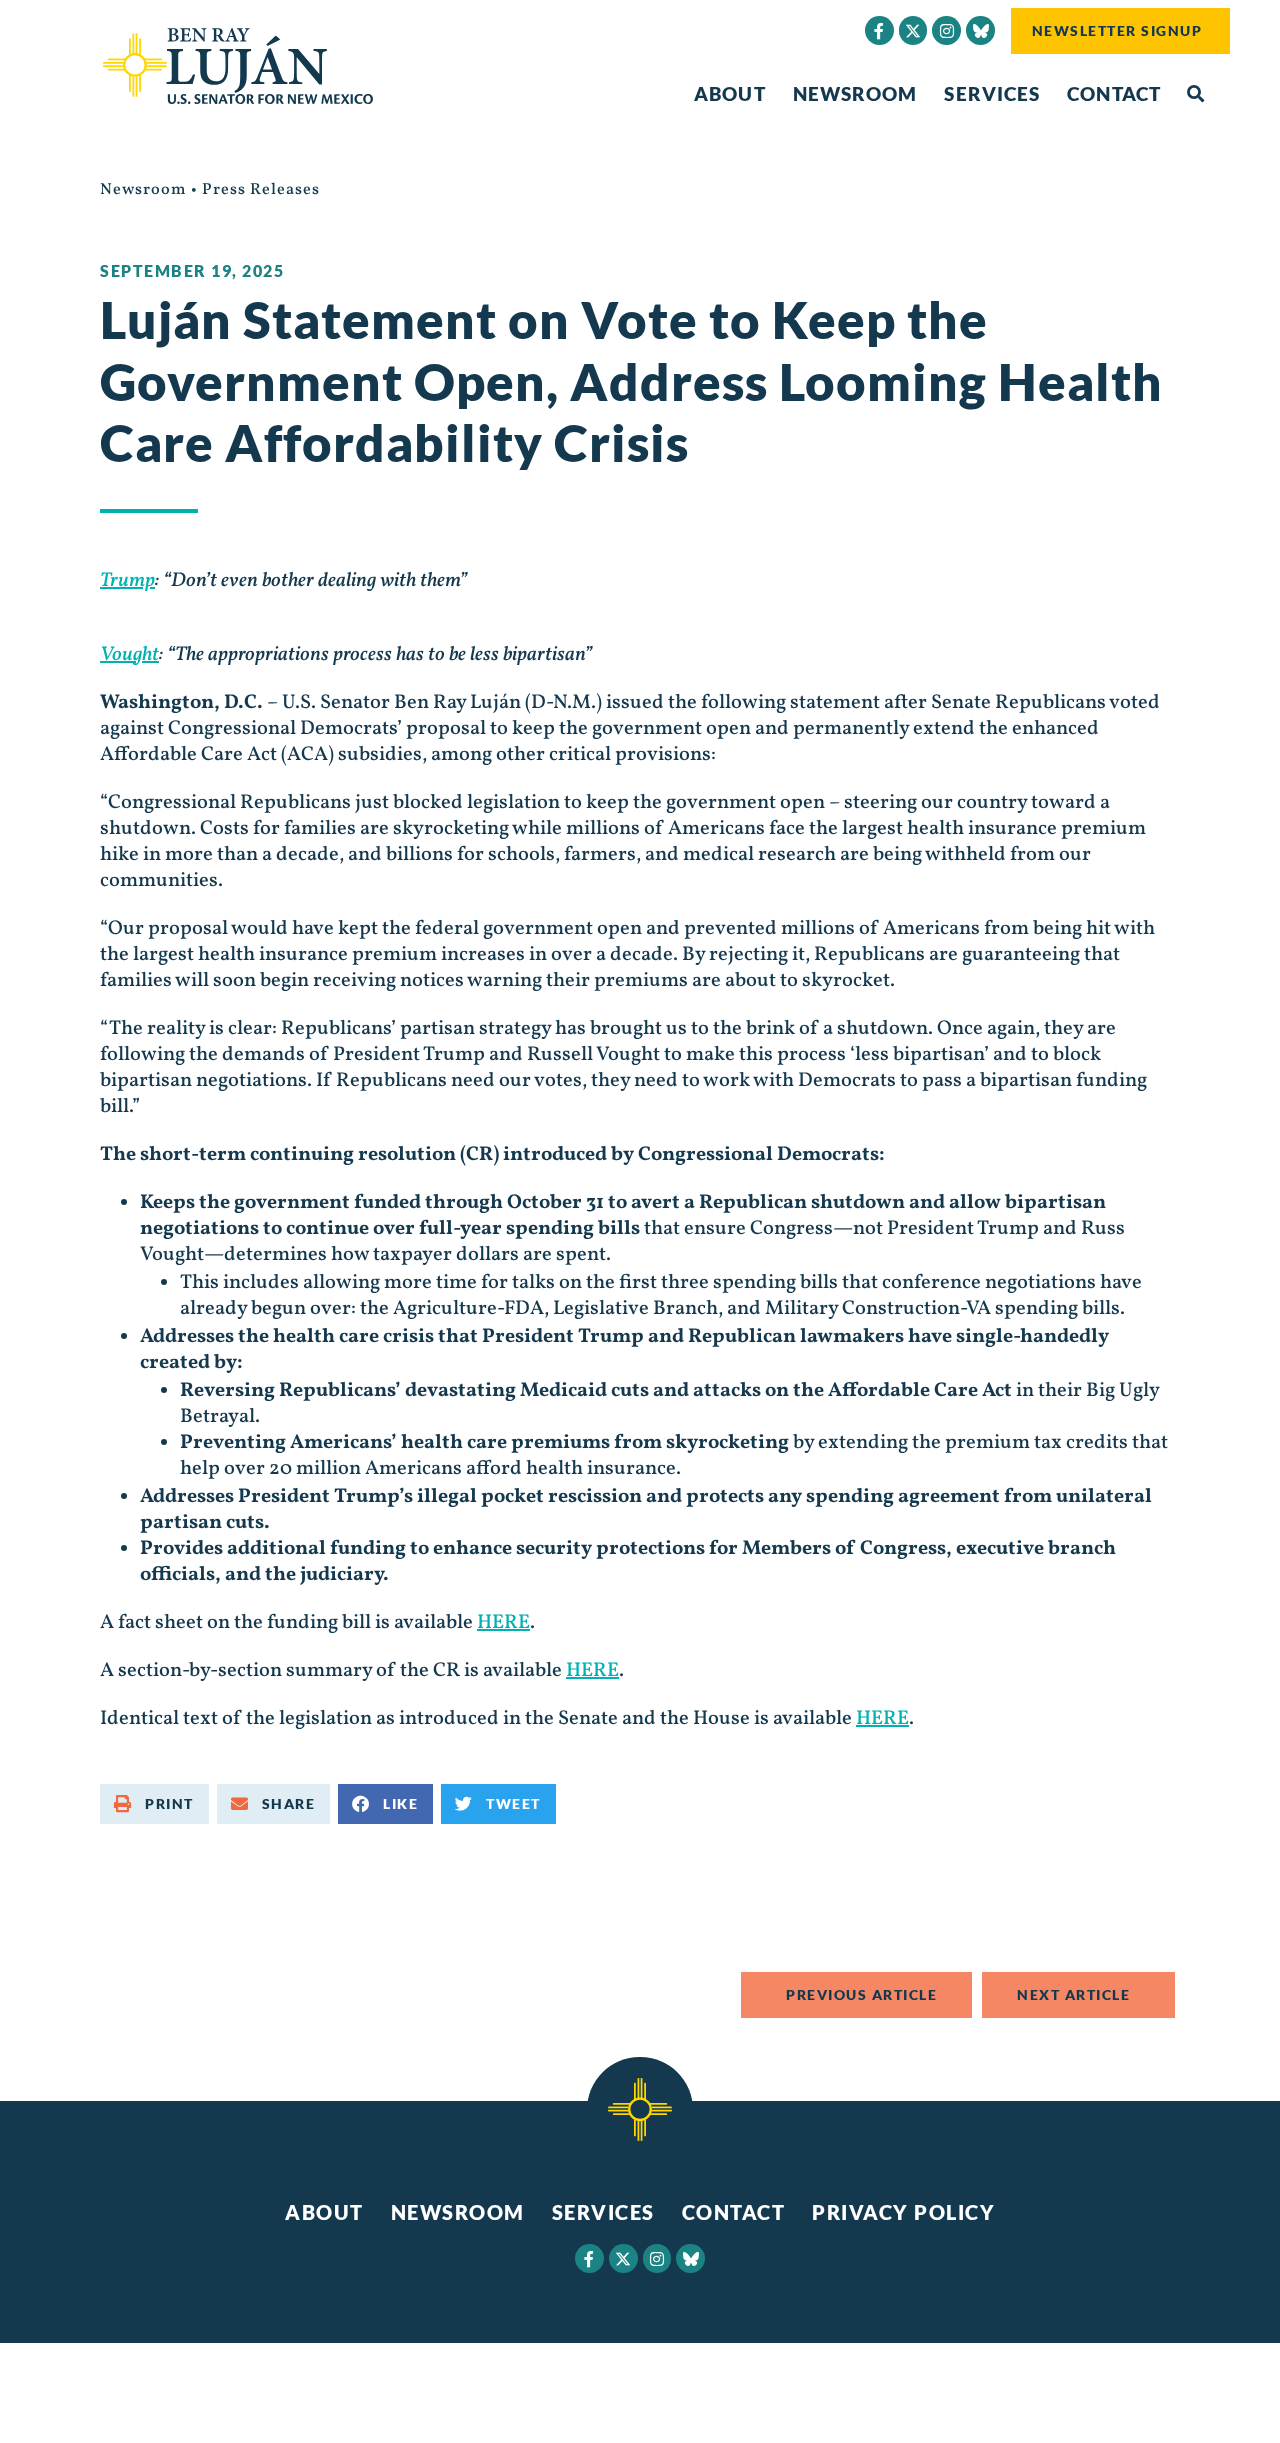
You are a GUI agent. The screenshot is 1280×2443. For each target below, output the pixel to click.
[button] (1195, 94)
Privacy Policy (903, 2212)
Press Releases (261, 190)
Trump (127, 581)
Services (992, 93)
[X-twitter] (913, 30)
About (730, 93)
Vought (129, 655)
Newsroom (855, 93)
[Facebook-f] (879, 30)
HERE (503, 1623)
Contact (1114, 93)
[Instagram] (946, 30)
